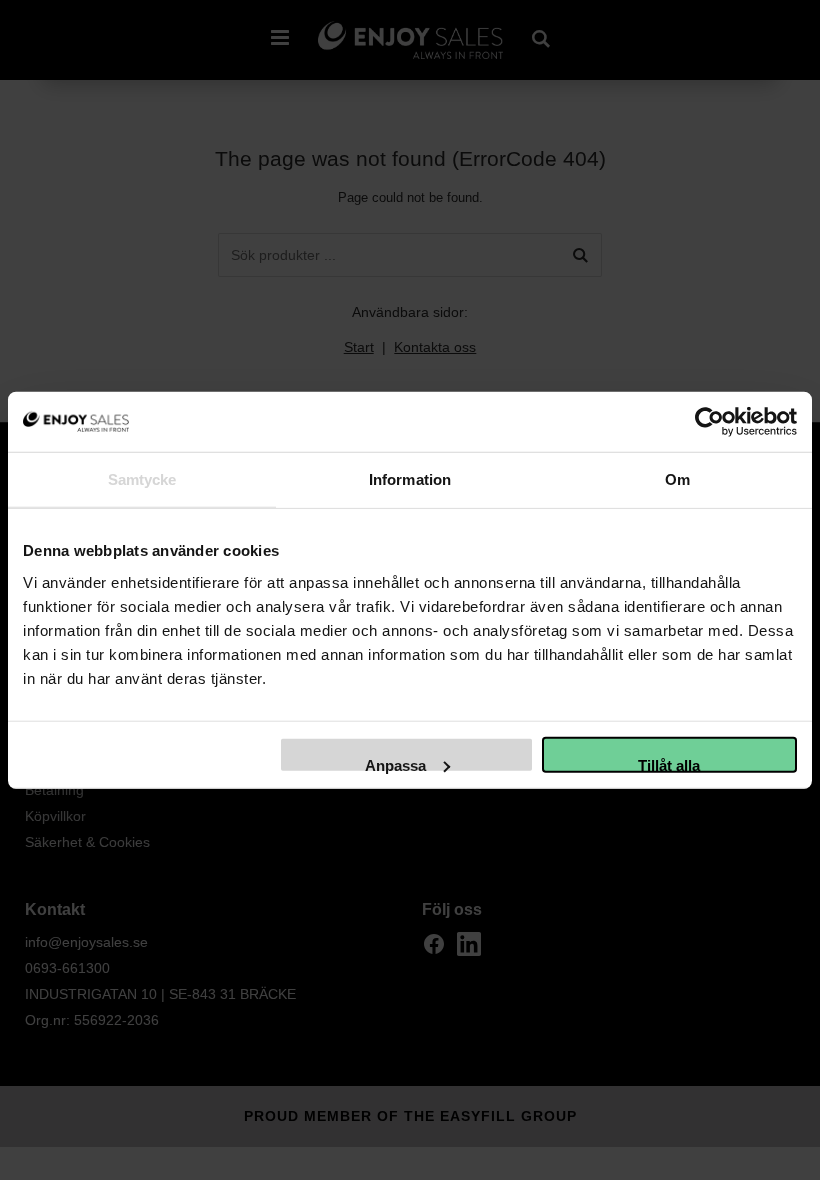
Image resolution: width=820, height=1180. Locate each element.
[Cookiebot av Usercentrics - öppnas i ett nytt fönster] (709, 422)
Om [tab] (677, 479)
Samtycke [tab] (142, 479)
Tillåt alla (669, 764)
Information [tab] (410, 479)
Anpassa (395, 764)
